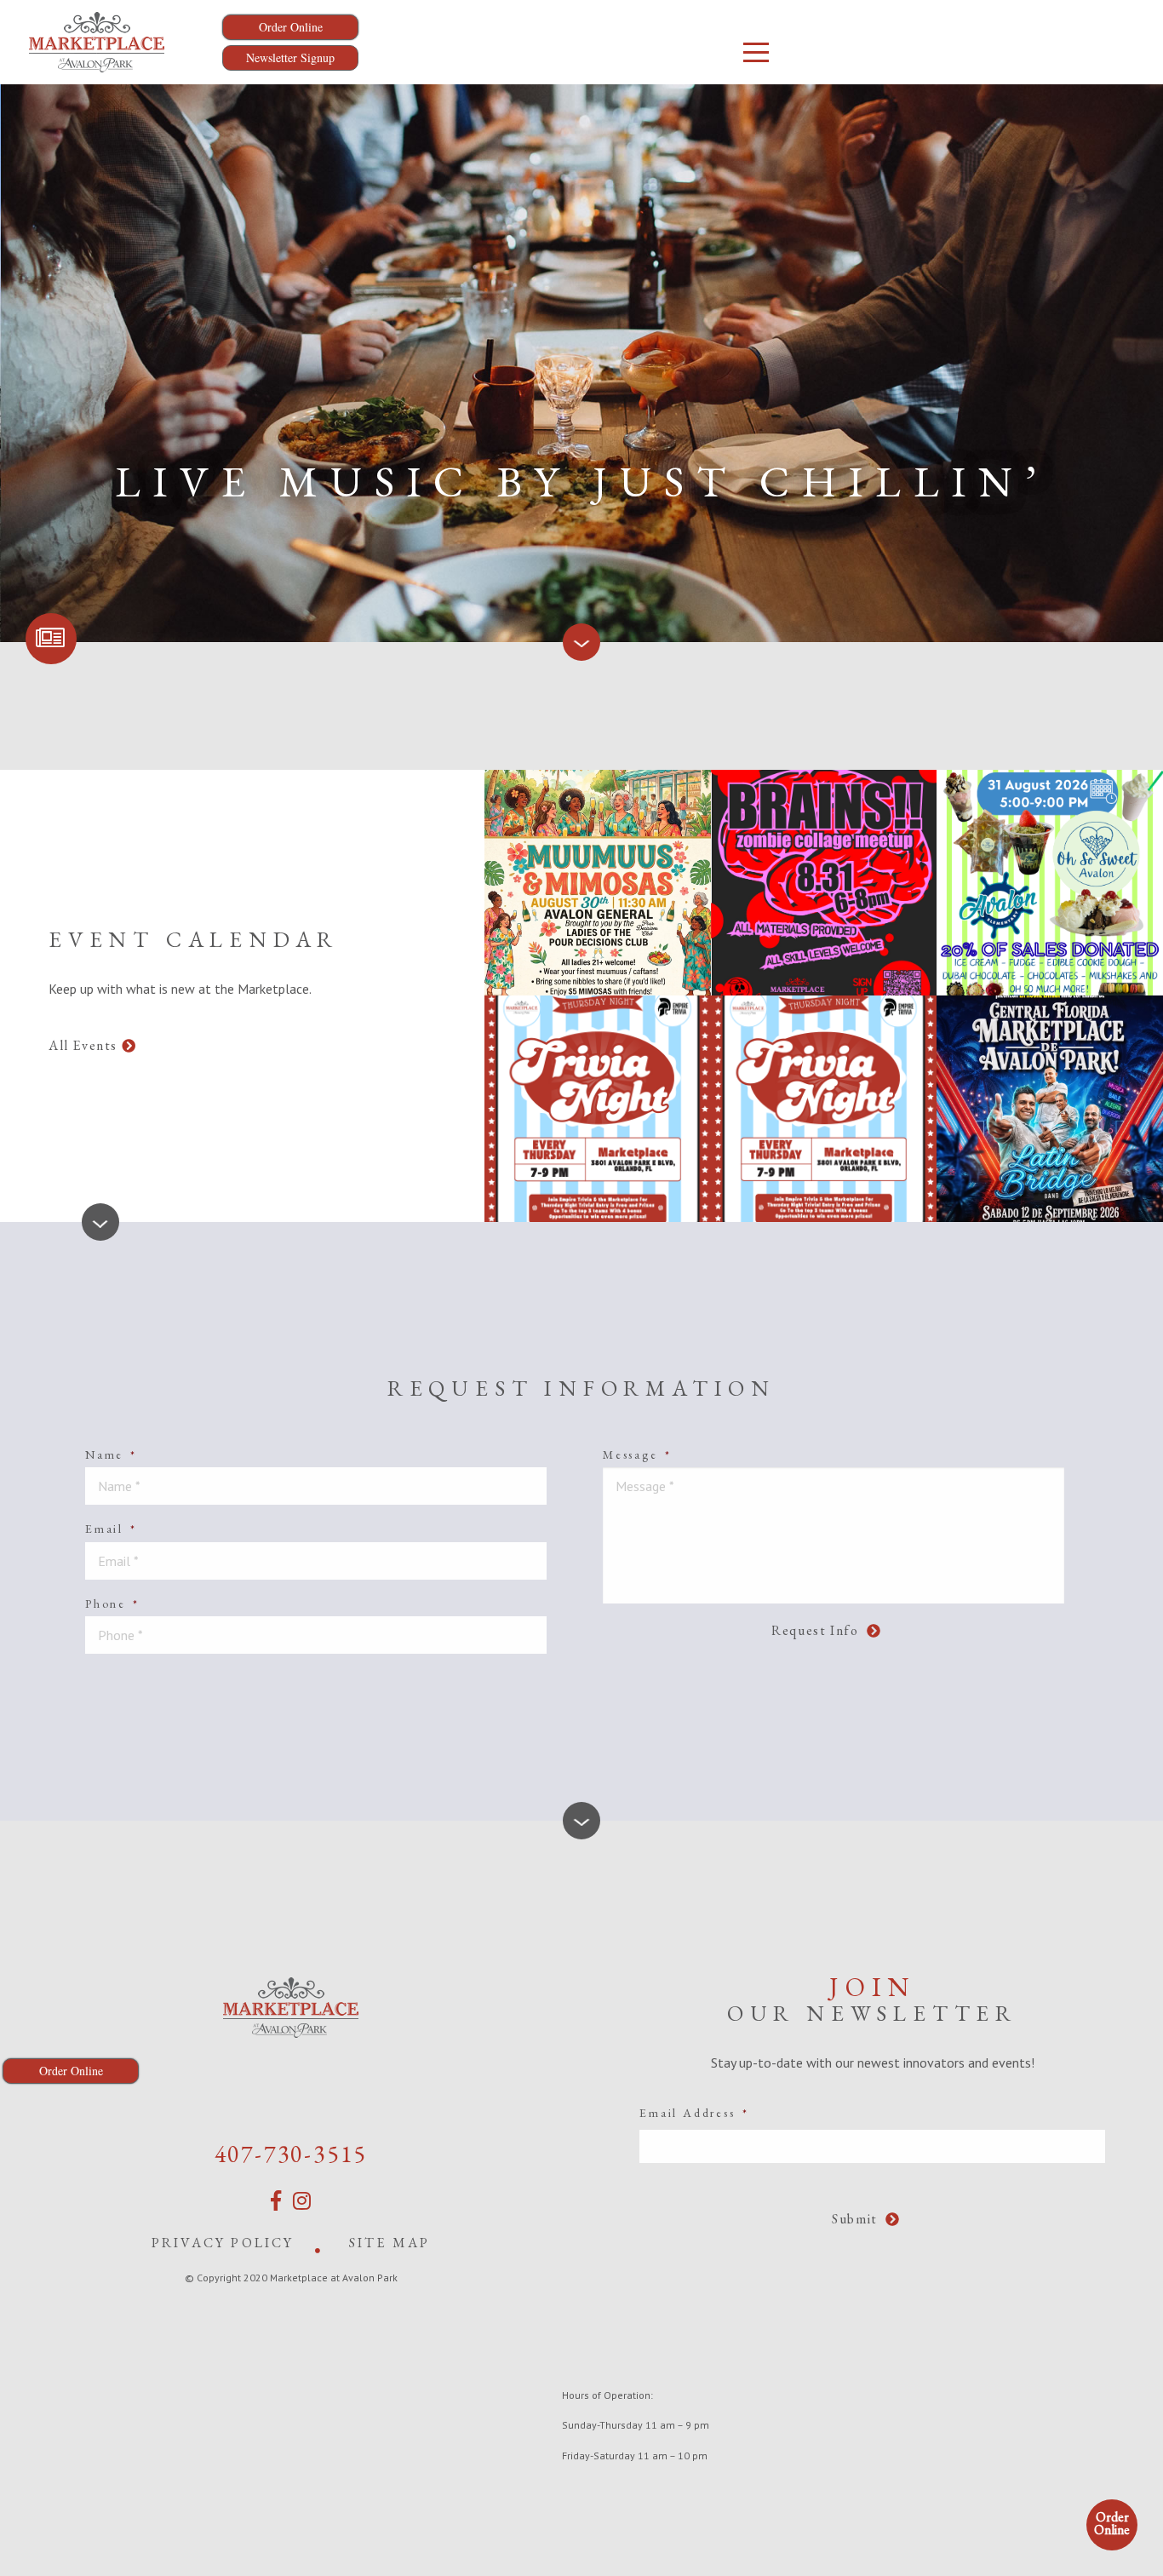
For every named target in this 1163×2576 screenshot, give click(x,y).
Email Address (694, 2113)
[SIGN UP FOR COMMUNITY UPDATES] (51, 639)
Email (111, 1529)
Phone (112, 1604)
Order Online (1112, 2523)
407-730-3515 (291, 2154)
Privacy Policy (223, 2243)
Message (637, 1454)
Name (111, 1454)
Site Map (390, 2243)
